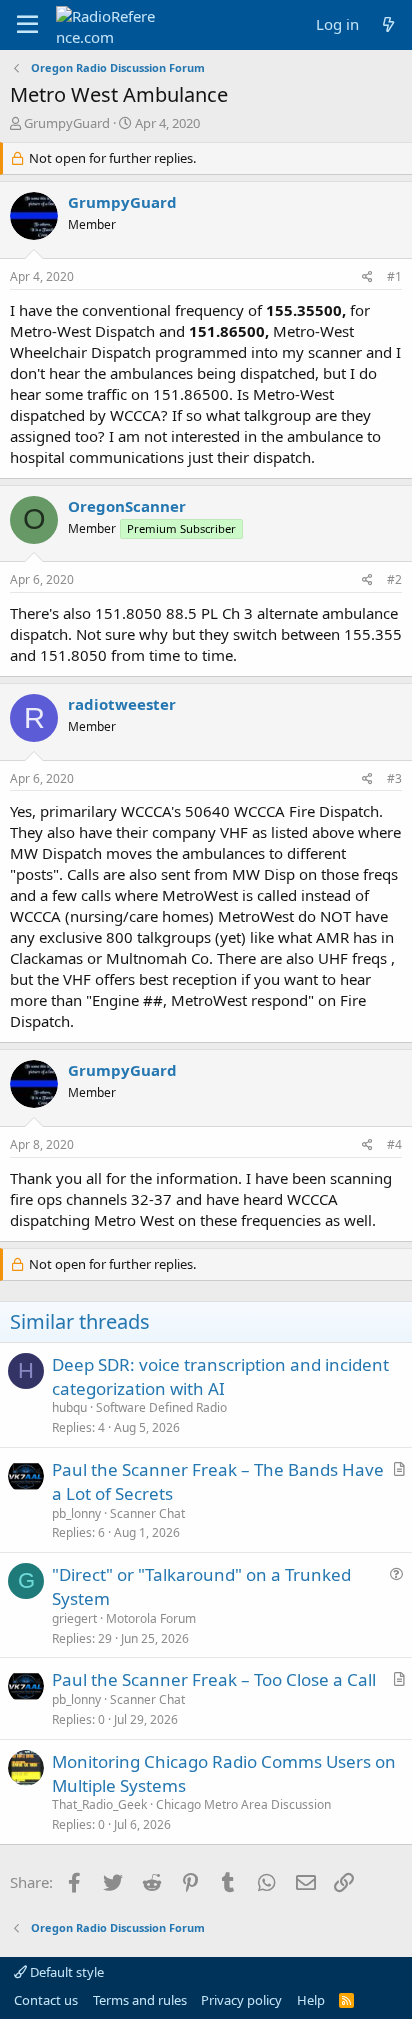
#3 (394, 778)
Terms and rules (140, 2000)
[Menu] (27, 25)
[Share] (367, 277)
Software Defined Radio (161, 1407)
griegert (74, 1618)
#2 (394, 579)
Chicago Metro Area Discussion (243, 1804)
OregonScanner (127, 506)
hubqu (69, 1407)
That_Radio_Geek (99, 1804)
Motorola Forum (151, 1618)
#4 (394, 1144)
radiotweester (122, 704)
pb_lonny (76, 1513)
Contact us (46, 2000)
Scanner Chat (147, 1513)
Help (311, 2000)
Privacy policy (241, 2000)
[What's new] (388, 24)
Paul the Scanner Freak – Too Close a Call (214, 1679)
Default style (65, 1972)
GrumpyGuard (67, 123)
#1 (394, 276)
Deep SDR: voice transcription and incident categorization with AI (220, 1376)
